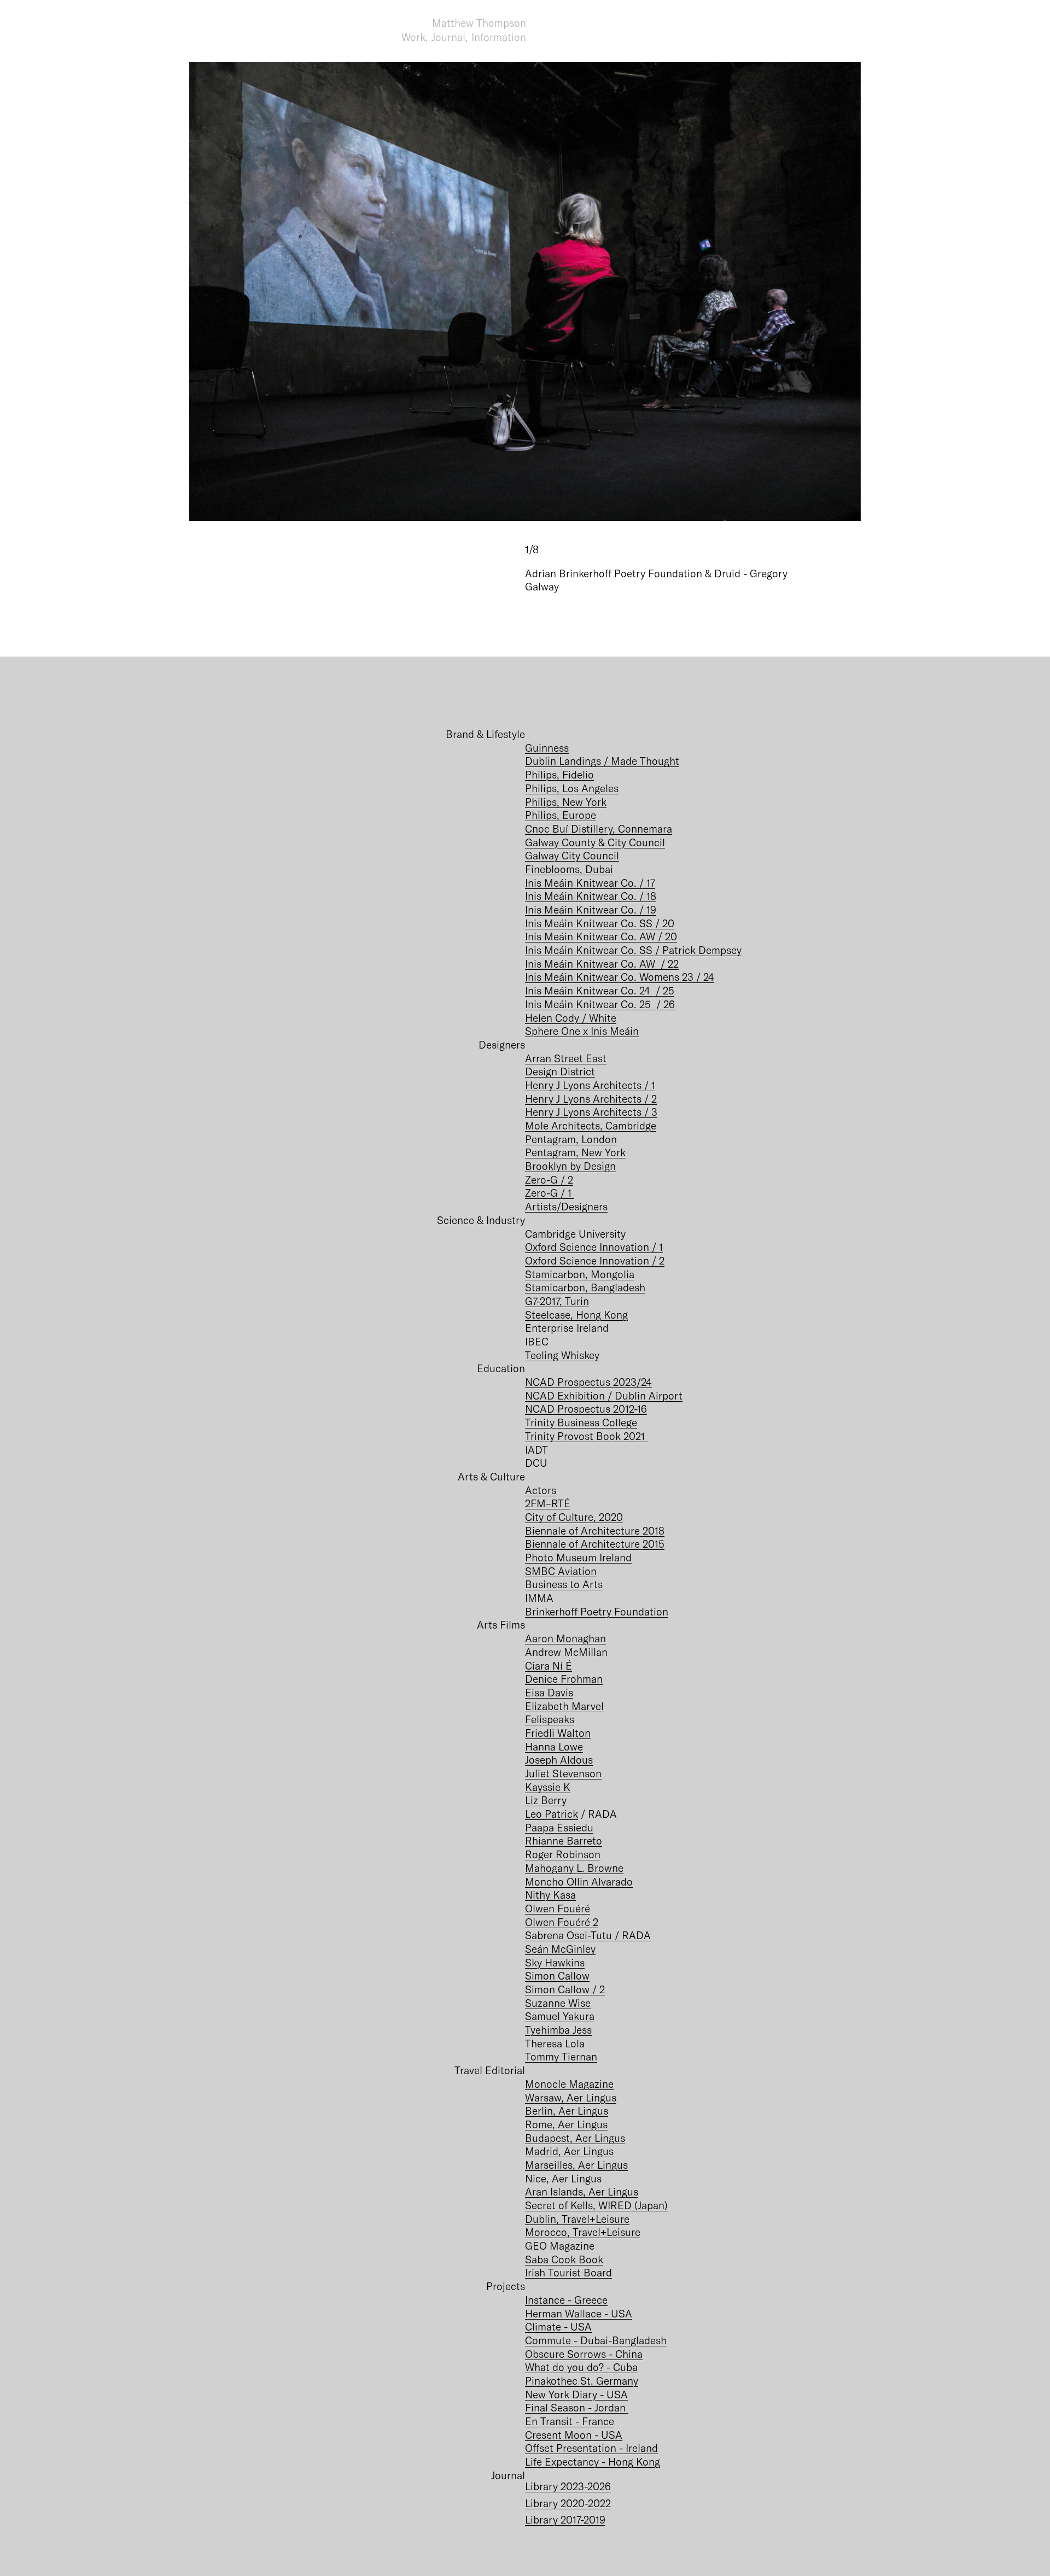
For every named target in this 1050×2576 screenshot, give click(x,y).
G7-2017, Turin (557, 1301)
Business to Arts (564, 1584)
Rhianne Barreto (564, 1840)
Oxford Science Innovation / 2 (595, 1260)
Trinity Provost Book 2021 (586, 1436)
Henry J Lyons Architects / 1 (590, 1085)
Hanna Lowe (554, 1746)
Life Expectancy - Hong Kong (593, 2461)
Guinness (547, 748)
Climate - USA (558, 2326)
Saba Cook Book (564, 2259)
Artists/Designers (566, 1206)
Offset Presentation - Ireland (591, 2448)
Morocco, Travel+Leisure (583, 2232)
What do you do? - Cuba (581, 2367)
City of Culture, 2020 (574, 1517)
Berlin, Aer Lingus (567, 2110)
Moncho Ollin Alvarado (579, 1881)
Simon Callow (557, 1975)
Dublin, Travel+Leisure (577, 2219)
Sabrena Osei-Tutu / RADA (588, 1935)
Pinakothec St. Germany (582, 2381)
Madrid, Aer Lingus (569, 2151)
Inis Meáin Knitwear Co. (582, 936)
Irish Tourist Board (568, 2272)
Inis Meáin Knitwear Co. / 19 (591, 909)
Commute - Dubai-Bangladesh (596, 2340)
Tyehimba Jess (558, 2030)
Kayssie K (548, 1787)
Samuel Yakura (560, 2016)
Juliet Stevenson (563, 1773)
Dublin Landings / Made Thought (602, 761)
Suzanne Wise (558, 2003)
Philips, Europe (561, 815)
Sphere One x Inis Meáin (582, 1031)
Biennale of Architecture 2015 (595, 1544)
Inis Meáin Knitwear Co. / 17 (590, 883)
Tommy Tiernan (561, 2056)
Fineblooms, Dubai (569, 869)
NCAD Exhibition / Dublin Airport (604, 1395)
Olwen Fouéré (558, 1908)
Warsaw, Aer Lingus (571, 2097)
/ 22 (668, 964)
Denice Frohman (564, 1679)
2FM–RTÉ (548, 1503)
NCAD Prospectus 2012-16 (586, 1409)
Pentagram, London (571, 1139)
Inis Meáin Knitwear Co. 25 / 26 (600, 1004)
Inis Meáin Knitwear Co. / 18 (591, 896)
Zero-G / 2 (549, 1179)
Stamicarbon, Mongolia (580, 1274)
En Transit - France (570, 2421)
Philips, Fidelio (559, 774)
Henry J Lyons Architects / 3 (591, 1112)
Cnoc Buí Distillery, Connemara (599, 829)
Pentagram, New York (575, 1152)
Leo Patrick (552, 1814)
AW (649, 936)
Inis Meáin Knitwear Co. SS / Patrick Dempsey (633, 950)
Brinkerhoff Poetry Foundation (597, 1611)
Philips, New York (566, 802)
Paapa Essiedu (559, 1827)
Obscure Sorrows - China (584, 2354)
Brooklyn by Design (570, 1166)
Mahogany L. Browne (574, 1868)
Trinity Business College (581, 1422)
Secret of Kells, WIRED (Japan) (596, 2205)
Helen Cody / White (571, 1018)
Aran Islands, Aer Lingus (582, 2191)
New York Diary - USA (576, 2394)
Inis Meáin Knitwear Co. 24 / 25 (600, 990)
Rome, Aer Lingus (566, 2124)
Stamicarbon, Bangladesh (585, 1287)
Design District (560, 1071)
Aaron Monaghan (565, 1638)
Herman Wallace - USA (579, 2313)
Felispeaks (550, 1719)
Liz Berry (546, 1800)
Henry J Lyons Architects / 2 (591, 1099)
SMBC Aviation (561, 1571)
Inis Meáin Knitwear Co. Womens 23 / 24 (620, 977)
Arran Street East (566, 1058)
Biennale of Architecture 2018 (595, 1530)
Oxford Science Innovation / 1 (594, 1247)
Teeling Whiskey (562, 1355)
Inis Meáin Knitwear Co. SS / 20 (600, 923)
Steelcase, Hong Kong (576, 1315)
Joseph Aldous (559, 1760)
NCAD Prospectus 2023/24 (588, 1382)
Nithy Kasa (550, 1895)
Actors (541, 1490)
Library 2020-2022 (568, 2503)
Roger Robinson (563, 1854)
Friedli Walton (558, 1733)
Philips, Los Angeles (572, 788)
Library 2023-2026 (568, 2486)
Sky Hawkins (555, 1962)
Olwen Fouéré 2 (562, 1922)
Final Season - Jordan (577, 2407)
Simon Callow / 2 (565, 1989)
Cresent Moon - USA (574, 2435)
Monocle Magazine (569, 2084)
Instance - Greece (566, 2300)
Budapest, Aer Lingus (575, 2138)
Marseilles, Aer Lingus (576, 2165)
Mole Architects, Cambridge (591, 1125)
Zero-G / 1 (550, 1193)
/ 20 (667, 936)
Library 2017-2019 (565, 2519)
